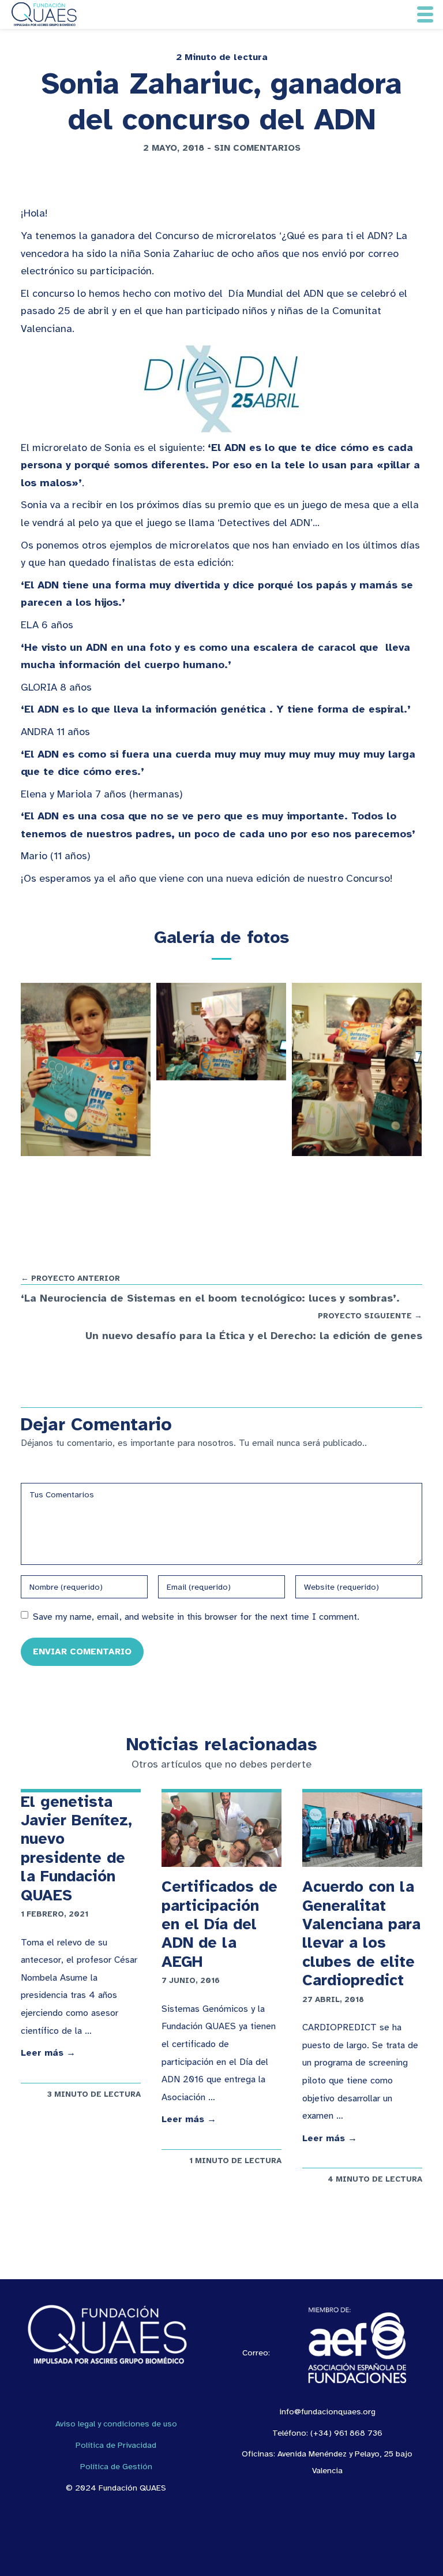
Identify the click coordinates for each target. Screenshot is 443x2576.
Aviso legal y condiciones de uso (116, 2424)
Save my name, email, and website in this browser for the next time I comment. (196, 1617)
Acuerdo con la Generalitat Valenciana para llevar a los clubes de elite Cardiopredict (361, 1933)
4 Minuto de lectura (375, 2179)
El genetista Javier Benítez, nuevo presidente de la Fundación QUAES (76, 1848)
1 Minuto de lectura (235, 2161)
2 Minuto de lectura (222, 57)
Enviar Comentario (82, 1651)
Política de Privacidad (116, 2445)
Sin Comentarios (257, 148)
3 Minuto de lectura (94, 2094)
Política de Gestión (116, 2466)
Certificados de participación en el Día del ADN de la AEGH (219, 1924)
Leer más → (48, 2053)
